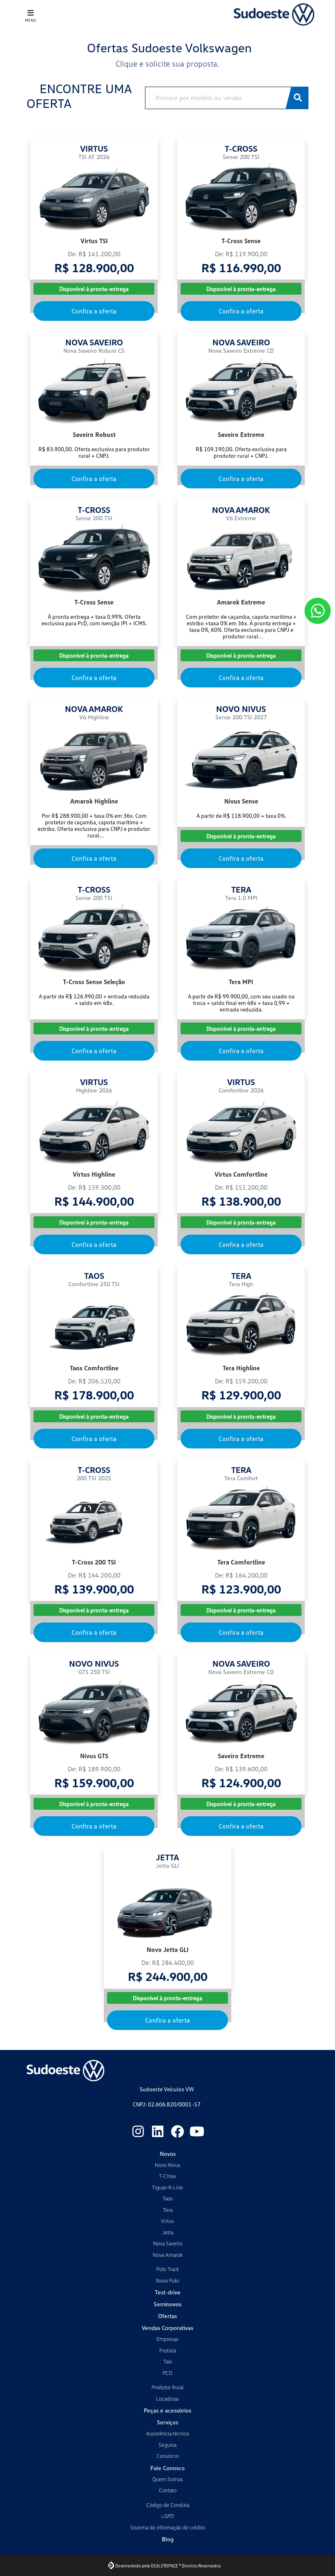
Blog (168, 2539)
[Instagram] (138, 2131)
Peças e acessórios (167, 2410)
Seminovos (167, 2304)
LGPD (168, 2516)
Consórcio (168, 2456)
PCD (167, 2373)
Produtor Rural (167, 2387)
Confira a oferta (94, 311)
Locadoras (167, 2399)
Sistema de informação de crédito (168, 2527)
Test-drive (168, 2292)
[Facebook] (177, 2131)
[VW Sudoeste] (274, 15)
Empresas (167, 2339)
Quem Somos (168, 2479)
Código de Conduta (168, 2505)
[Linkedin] (158, 2131)
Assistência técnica (167, 2433)
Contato (168, 2490)
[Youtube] (197, 2131)
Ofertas (167, 2316)
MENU (31, 20)
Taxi (168, 2361)
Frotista (168, 2350)
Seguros (168, 2445)
